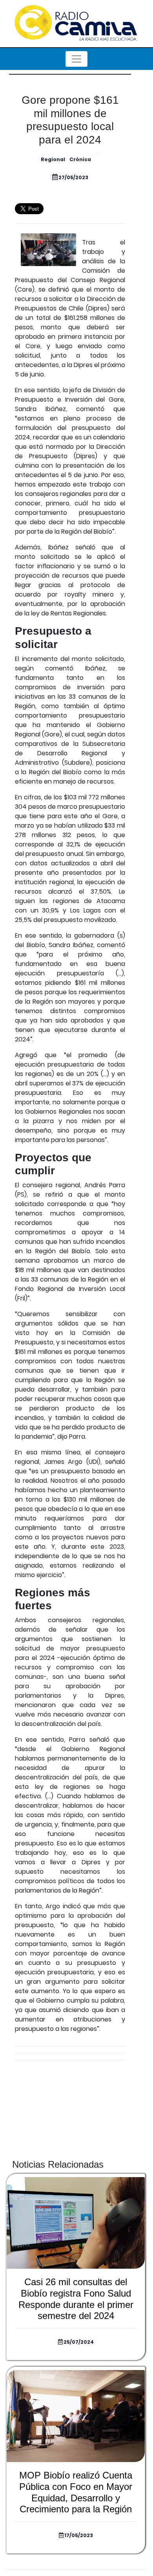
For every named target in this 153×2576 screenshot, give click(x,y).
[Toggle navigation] (76, 59)
